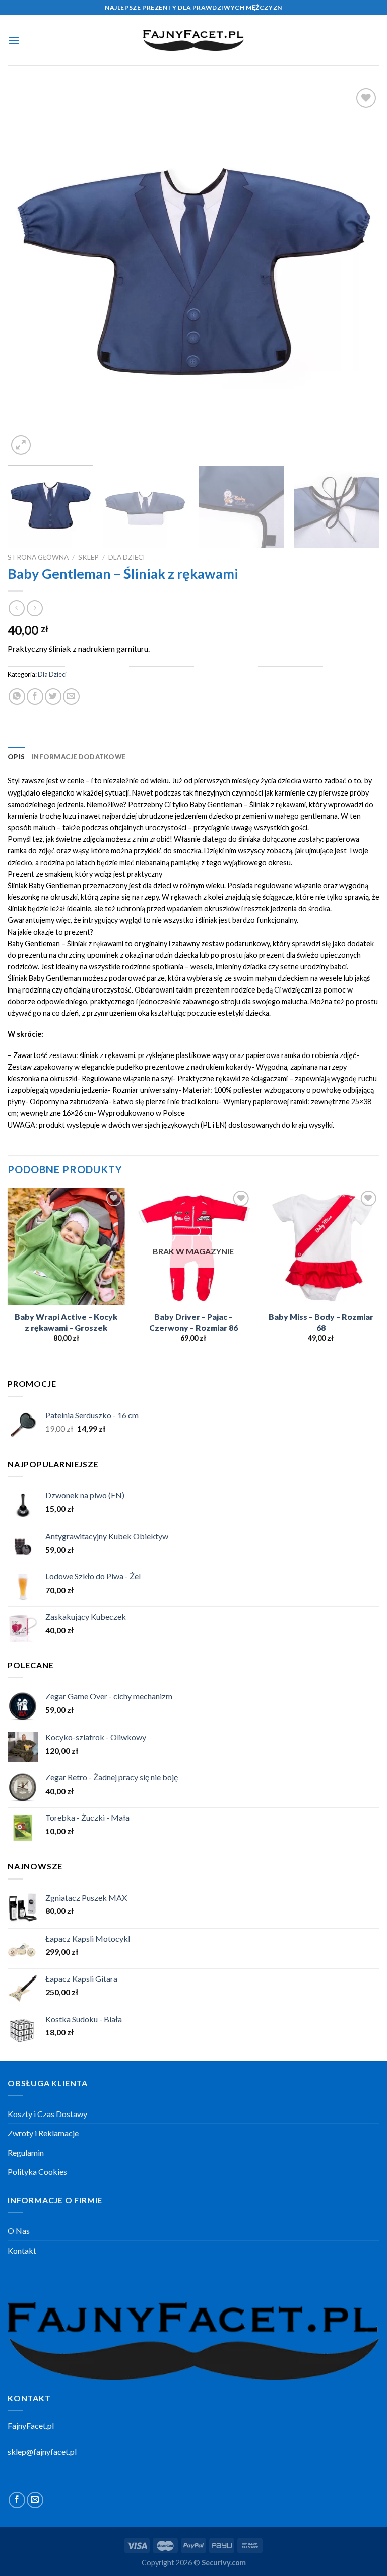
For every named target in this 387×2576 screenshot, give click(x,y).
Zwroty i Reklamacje (43, 2133)
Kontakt (22, 2250)
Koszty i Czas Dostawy (47, 2114)
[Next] (359, 272)
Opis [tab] (16, 757)
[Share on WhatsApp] (17, 697)
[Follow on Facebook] (17, 2500)
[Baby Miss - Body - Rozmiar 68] (321, 1247)
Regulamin (26, 2153)
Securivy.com (224, 2563)
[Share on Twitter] (53, 697)
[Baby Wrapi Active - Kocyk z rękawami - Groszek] (66, 1247)
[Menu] (14, 40)
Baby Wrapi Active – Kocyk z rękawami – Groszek (66, 1322)
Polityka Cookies (37, 2172)
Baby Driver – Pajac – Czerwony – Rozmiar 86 (193, 1322)
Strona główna (38, 557)
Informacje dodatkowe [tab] (79, 757)
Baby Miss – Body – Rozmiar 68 (321, 1322)
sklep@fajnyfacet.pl (42, 2451)
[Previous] (28, 272)
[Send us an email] (35, 2500)
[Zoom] (21, 445)
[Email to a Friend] (71, 697)
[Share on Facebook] (35, 697)
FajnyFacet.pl (31, 2426)
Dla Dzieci (126, 557)
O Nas (19, 2231)
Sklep (88, 557)
